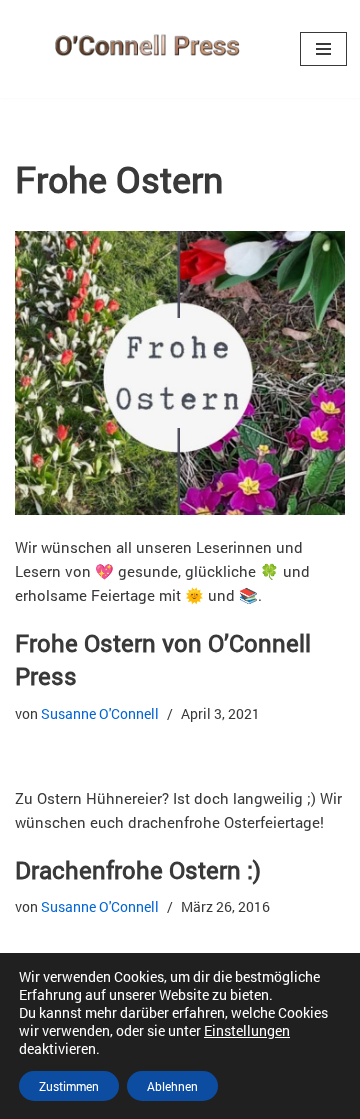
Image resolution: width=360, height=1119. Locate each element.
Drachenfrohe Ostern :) (138, 870)
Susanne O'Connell (100, 714)
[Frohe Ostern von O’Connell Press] (180, 373)
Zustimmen (69, 1086)
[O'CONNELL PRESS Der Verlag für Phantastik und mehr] (142, 49)
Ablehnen (172, 1086)
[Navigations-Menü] (323, 49)
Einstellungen (247, 1031)
